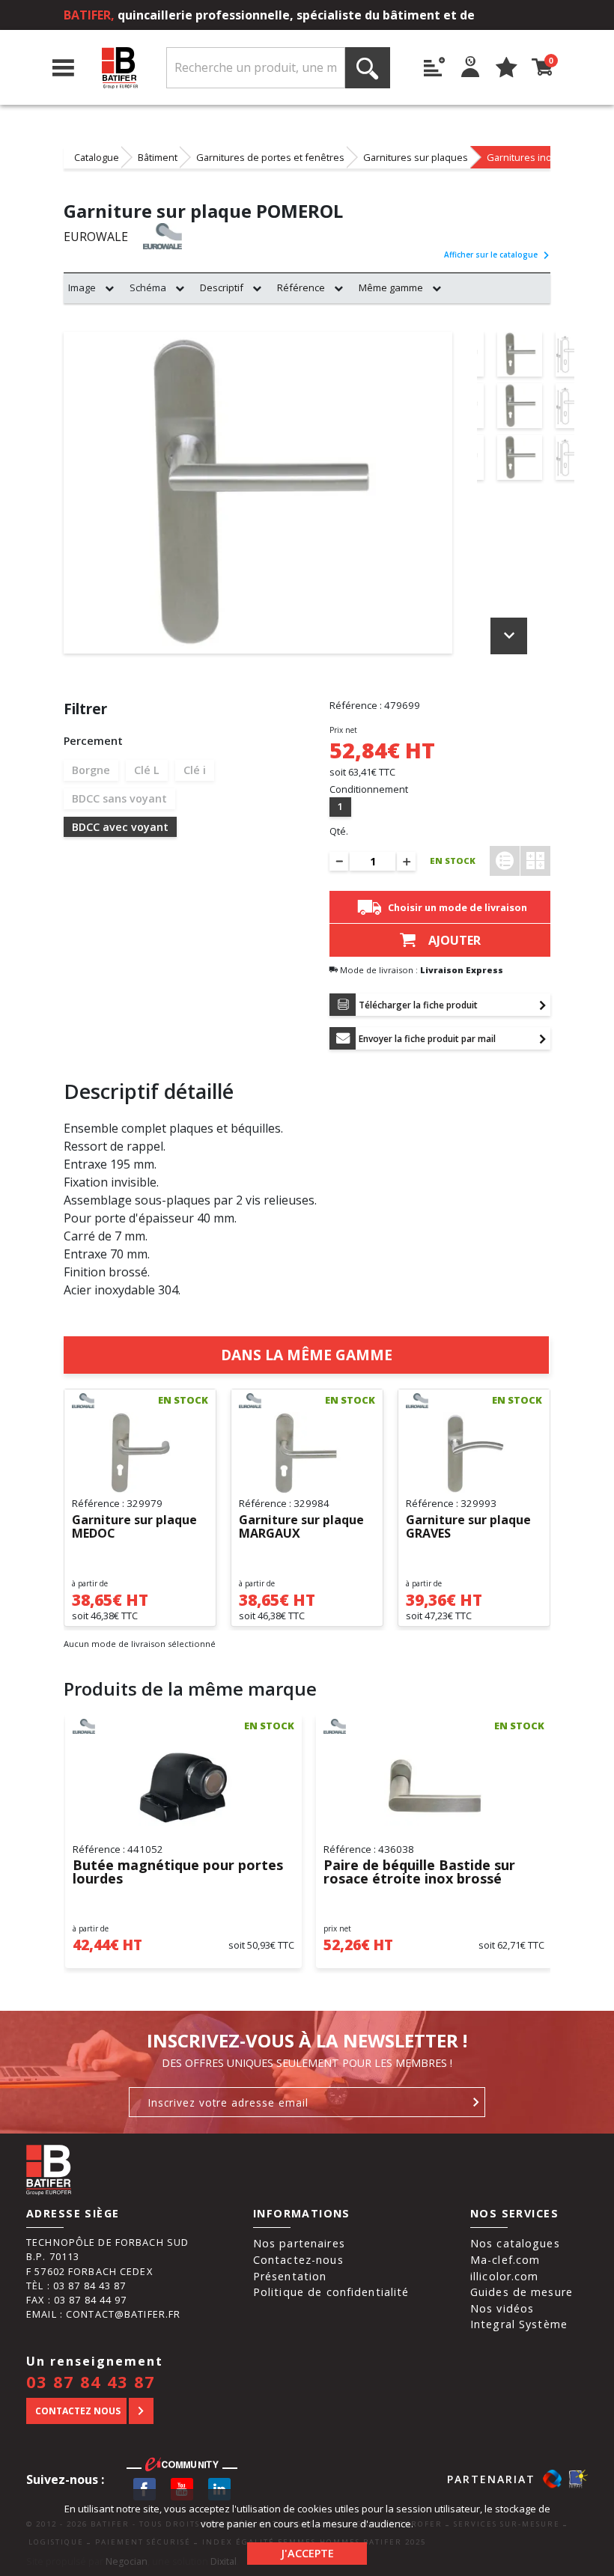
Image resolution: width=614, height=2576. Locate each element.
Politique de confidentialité (331, 2292)
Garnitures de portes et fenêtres (270, 157)
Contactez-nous (298, 2260)
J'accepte (307, 2553)
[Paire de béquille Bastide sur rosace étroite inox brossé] (434, 1787)
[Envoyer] (477, 2102)
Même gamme (391, 287)
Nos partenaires (299, 2243)
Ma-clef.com (505, 2260)
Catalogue (97, 157)
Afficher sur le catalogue (491, 255)
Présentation (290, 2276)
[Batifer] (120, 68)
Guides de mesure (522, 2292)
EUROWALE (96, 237)
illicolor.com (505, 2276)
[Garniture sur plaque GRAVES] (474, 1453)
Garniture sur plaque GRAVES (468, 1527)
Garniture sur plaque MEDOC (134, 1527)
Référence (301, 287)
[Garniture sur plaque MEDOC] (140, 1453)
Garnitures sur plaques (416, 157)
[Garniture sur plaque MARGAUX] (307, 1453)
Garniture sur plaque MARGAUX (301, 1527)
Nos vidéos (502, 2308)
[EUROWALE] (176, 236)
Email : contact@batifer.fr (103, 2314)
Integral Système (519, 2324)
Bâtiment (158, 157)
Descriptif (222, 287)
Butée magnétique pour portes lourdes (178, 1872)
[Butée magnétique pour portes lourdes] (183, 1787)
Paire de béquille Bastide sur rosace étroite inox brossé (419, 1872)
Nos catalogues (515, 2243)
